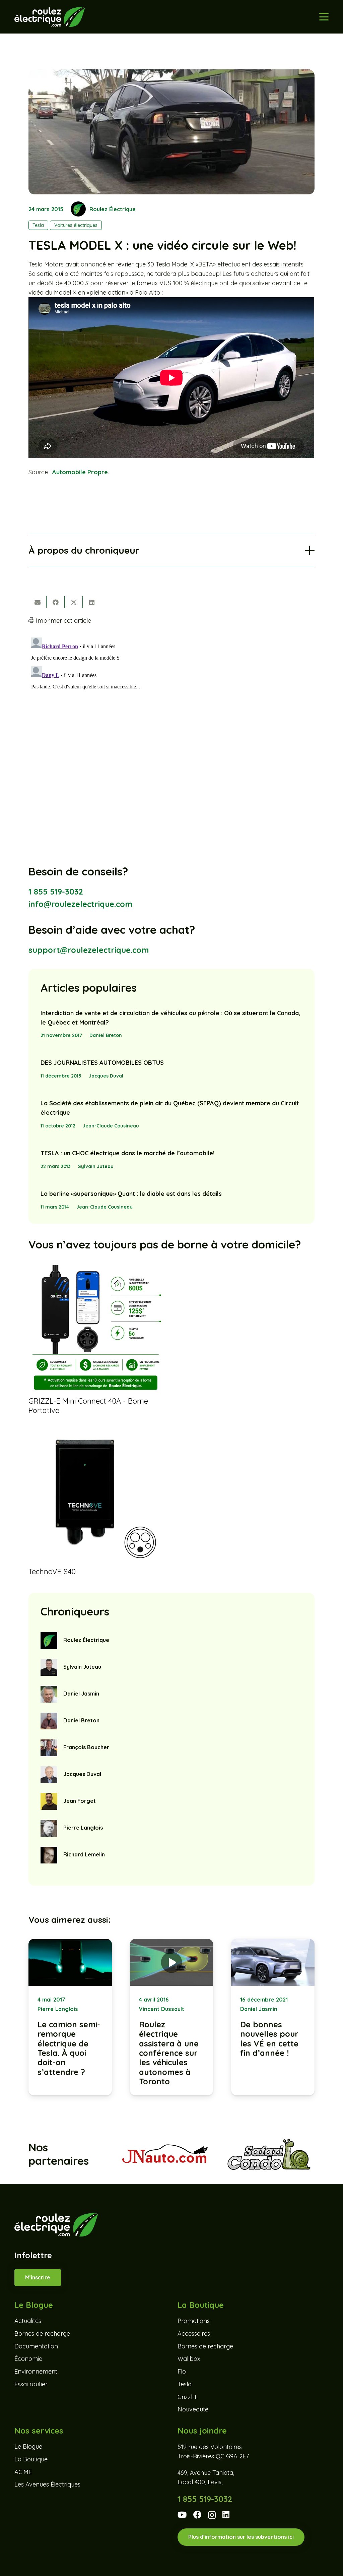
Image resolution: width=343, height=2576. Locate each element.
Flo (182, 2371)
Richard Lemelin (84, 1854)
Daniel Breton (106, 1035)
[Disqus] (171, 719)
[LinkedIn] (226, 2515)
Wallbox (189, 2359)
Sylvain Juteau (96, 1166)
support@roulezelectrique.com (89, 950)
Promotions (194, 2321)
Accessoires (194, 2334)
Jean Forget (80, 1801)
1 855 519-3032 (56, 892)
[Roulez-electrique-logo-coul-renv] (50, 17)
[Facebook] (197, 2515)
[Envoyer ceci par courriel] (38, 602)
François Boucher (86, 1747)
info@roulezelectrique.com (80, 904)
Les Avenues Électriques (47, 2484)
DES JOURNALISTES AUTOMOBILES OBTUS (102, 1063)
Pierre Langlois (83, 1828)
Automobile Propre (80, 472)
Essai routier (31, 2384)
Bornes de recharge (42, 2334)
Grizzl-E (188, 2397)
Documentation (36, 2346)
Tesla (185, 2384)
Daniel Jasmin (81, 1694)
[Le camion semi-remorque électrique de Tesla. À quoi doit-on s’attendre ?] (70, 2017)
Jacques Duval (106, 1076)
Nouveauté (193, 2409)
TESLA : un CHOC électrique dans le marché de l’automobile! (127, 1153)
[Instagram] (212, 2515)
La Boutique (31, 2459)
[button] (324, 17)
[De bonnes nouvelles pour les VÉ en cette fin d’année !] (273, 2017)
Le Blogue (28, 2446)
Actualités (28, 2321)
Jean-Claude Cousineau (111, 1126)
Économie (28, 2359)
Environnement (36, 2371)
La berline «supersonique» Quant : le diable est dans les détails (131, 1194)
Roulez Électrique (113, 209)
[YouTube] (182, 2515)
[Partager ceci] (56, 602)
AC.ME (23, 2472)
